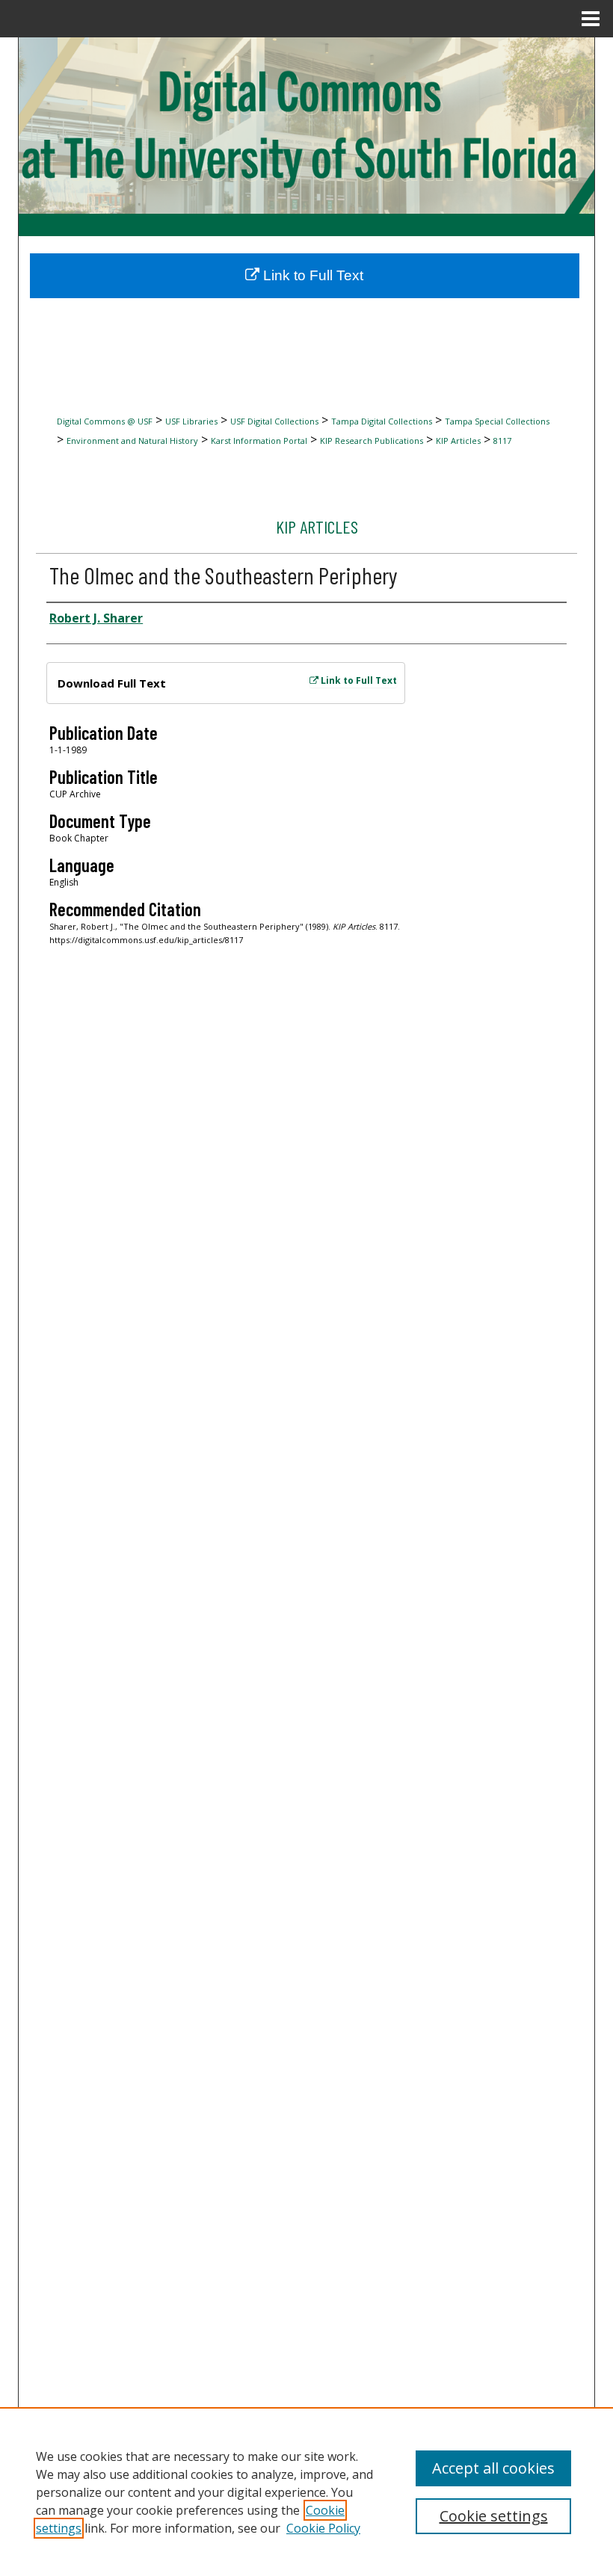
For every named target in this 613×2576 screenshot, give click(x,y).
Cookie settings (494, 2516)
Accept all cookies (493, 2468)
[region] (306, 2492)
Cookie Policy (323, 2528)
